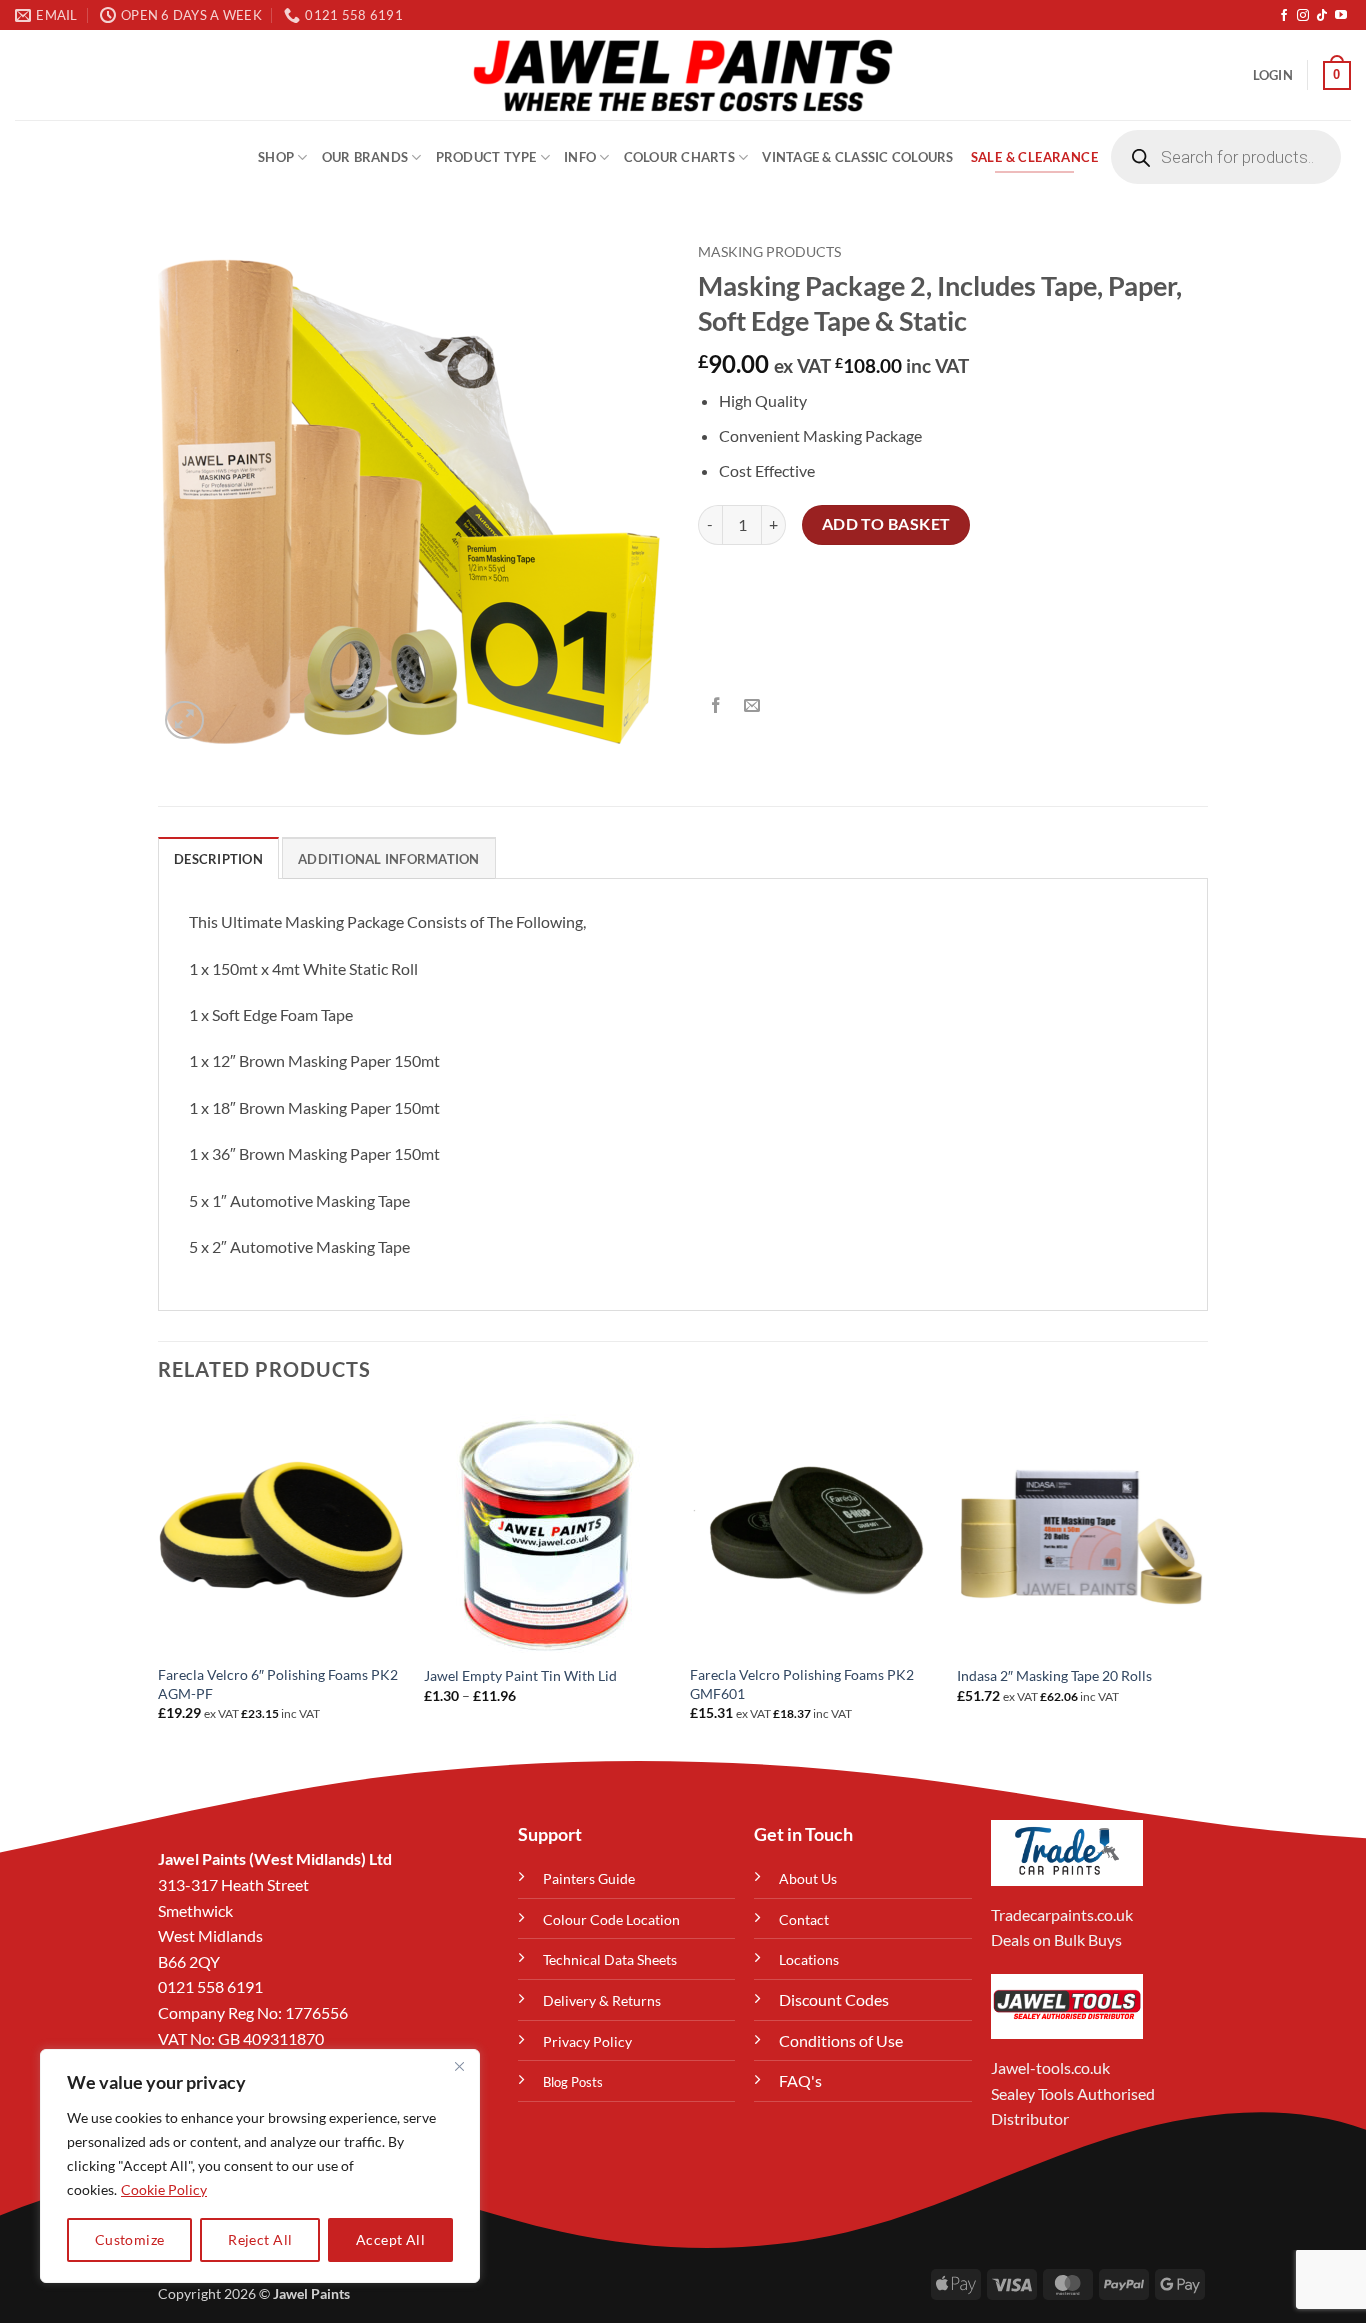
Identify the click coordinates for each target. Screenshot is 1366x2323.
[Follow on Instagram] (1303, 16)
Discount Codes (834, 1999)
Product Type (486, 157)
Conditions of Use (841, 2040)
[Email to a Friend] (752, 706)
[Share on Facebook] (716, 706)
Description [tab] (218, 859)
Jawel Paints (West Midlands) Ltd (275, 1858)
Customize (130, 2239)
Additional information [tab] (389, 859)
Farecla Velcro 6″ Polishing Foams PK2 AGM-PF (278, 1684)
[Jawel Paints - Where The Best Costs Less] (683, 75)
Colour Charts (679, 157)
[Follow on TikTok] (1322, 16)
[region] (260, 2166)
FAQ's (800, 2080)
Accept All (390, 2239)
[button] (1273, 75)
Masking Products (769, 252)
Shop (276, 157)
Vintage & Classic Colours (857, 157)
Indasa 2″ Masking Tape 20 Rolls (1054, 1675)
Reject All (260, 2239)
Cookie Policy (164, 2189)
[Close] (459, 2066)
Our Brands (365, 157)
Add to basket (886, 524)
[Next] (1202, 1581)
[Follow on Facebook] (1284, 16)
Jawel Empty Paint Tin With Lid (520, 1675)
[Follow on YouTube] (1341, 16)
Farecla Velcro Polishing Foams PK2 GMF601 (802, 1684)
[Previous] (159, 1581)
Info (580, 157)
